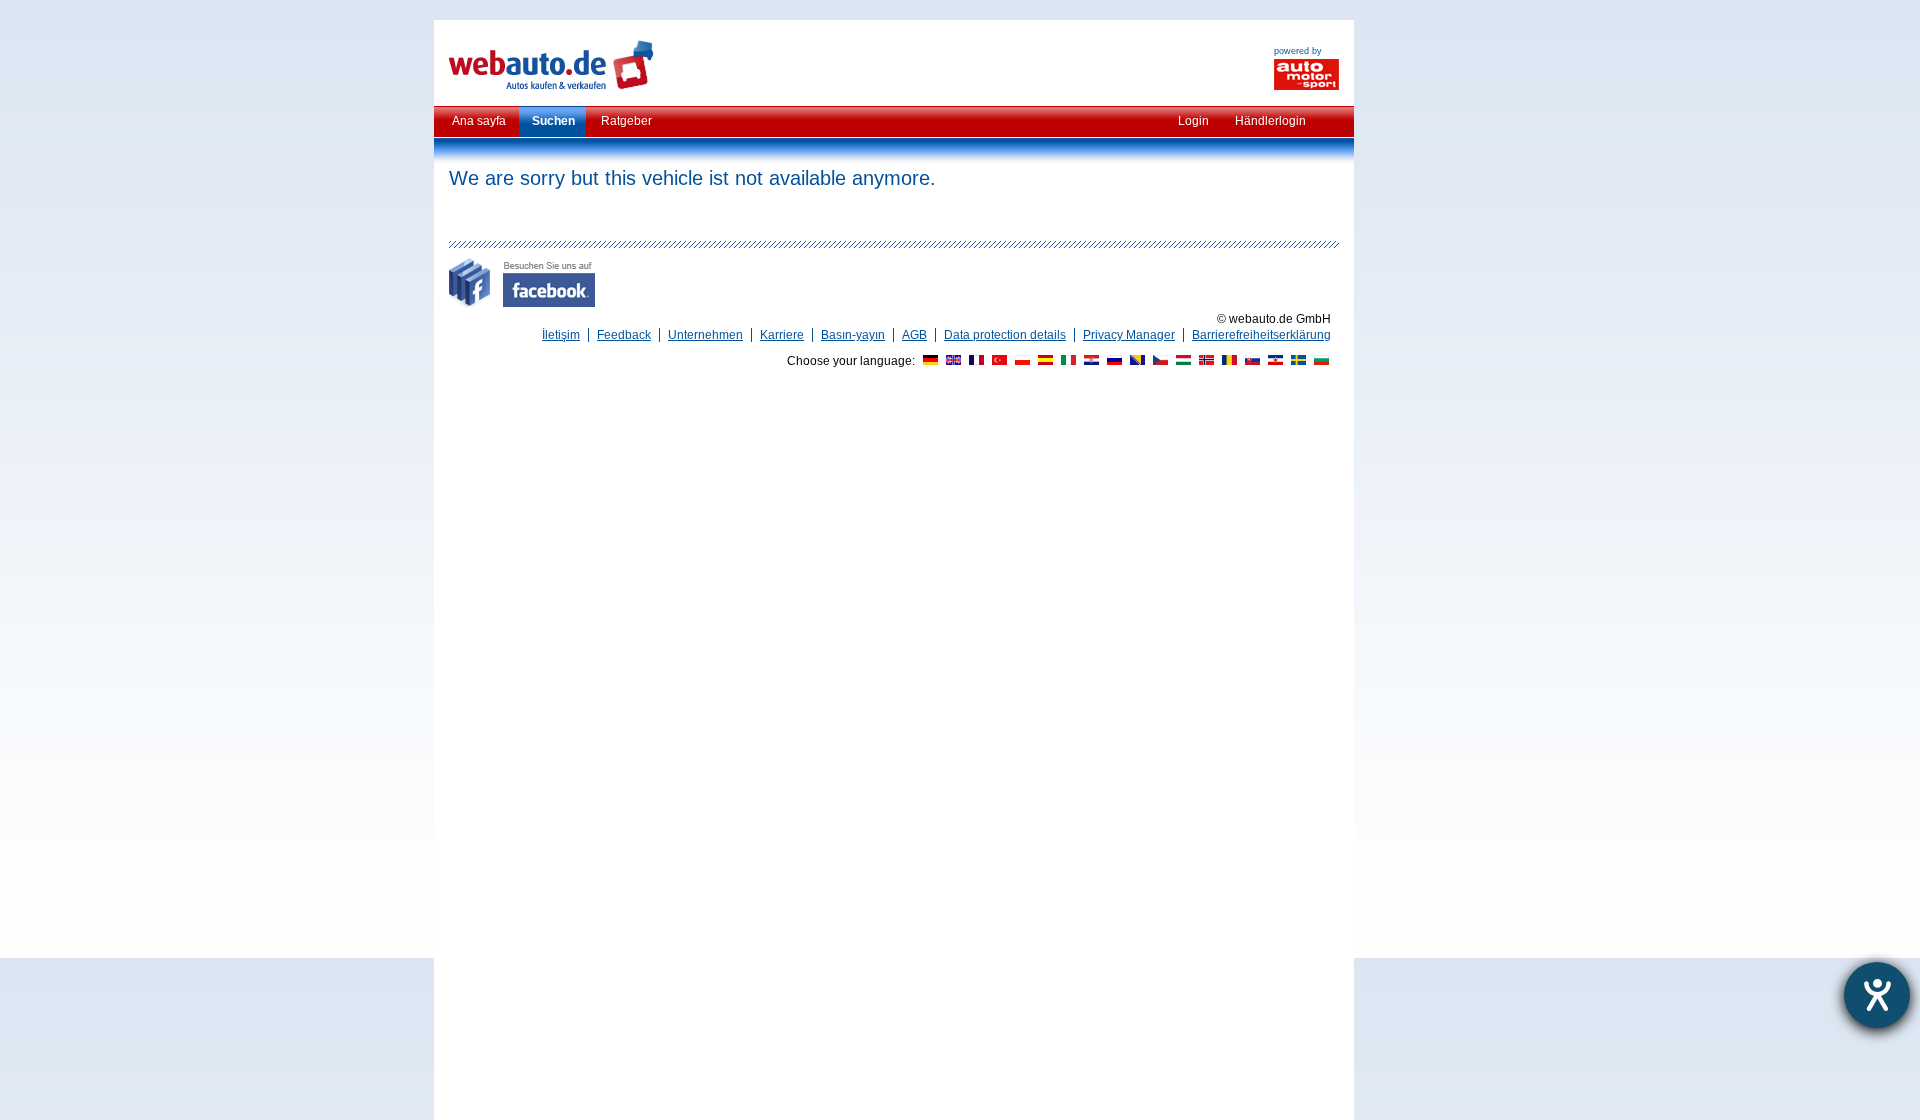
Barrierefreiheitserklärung (1261, 335)
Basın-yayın (853, 335)
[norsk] (1204, 361)
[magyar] (1181, 361)
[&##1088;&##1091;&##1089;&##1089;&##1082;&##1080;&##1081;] (1112, 361)
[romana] (1227, 361)
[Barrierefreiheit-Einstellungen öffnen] (1877, 995)
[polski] (1020, 361)
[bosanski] (1135, 361)
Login (1193, 121)
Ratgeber (626, 121)
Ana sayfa (479, 121)
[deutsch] (928, 361)
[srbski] (1273, 361)
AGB (914, 335)
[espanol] (1043, 361)
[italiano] (1066, 361)
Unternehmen (705, 335)
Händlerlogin (1270, 121)
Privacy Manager (1129, 335)
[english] (951, 361)
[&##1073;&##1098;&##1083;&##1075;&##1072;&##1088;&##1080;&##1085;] (1319, 361)
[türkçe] (997, 361)
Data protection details (1005, 335)
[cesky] (1158, 361)
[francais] (974, 361)
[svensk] (1296, 361)
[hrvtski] (1089, 361)
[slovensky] (1250, 361)
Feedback (624, 335)
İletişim (561, 335)
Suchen (553, 121)
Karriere (782, 335)
